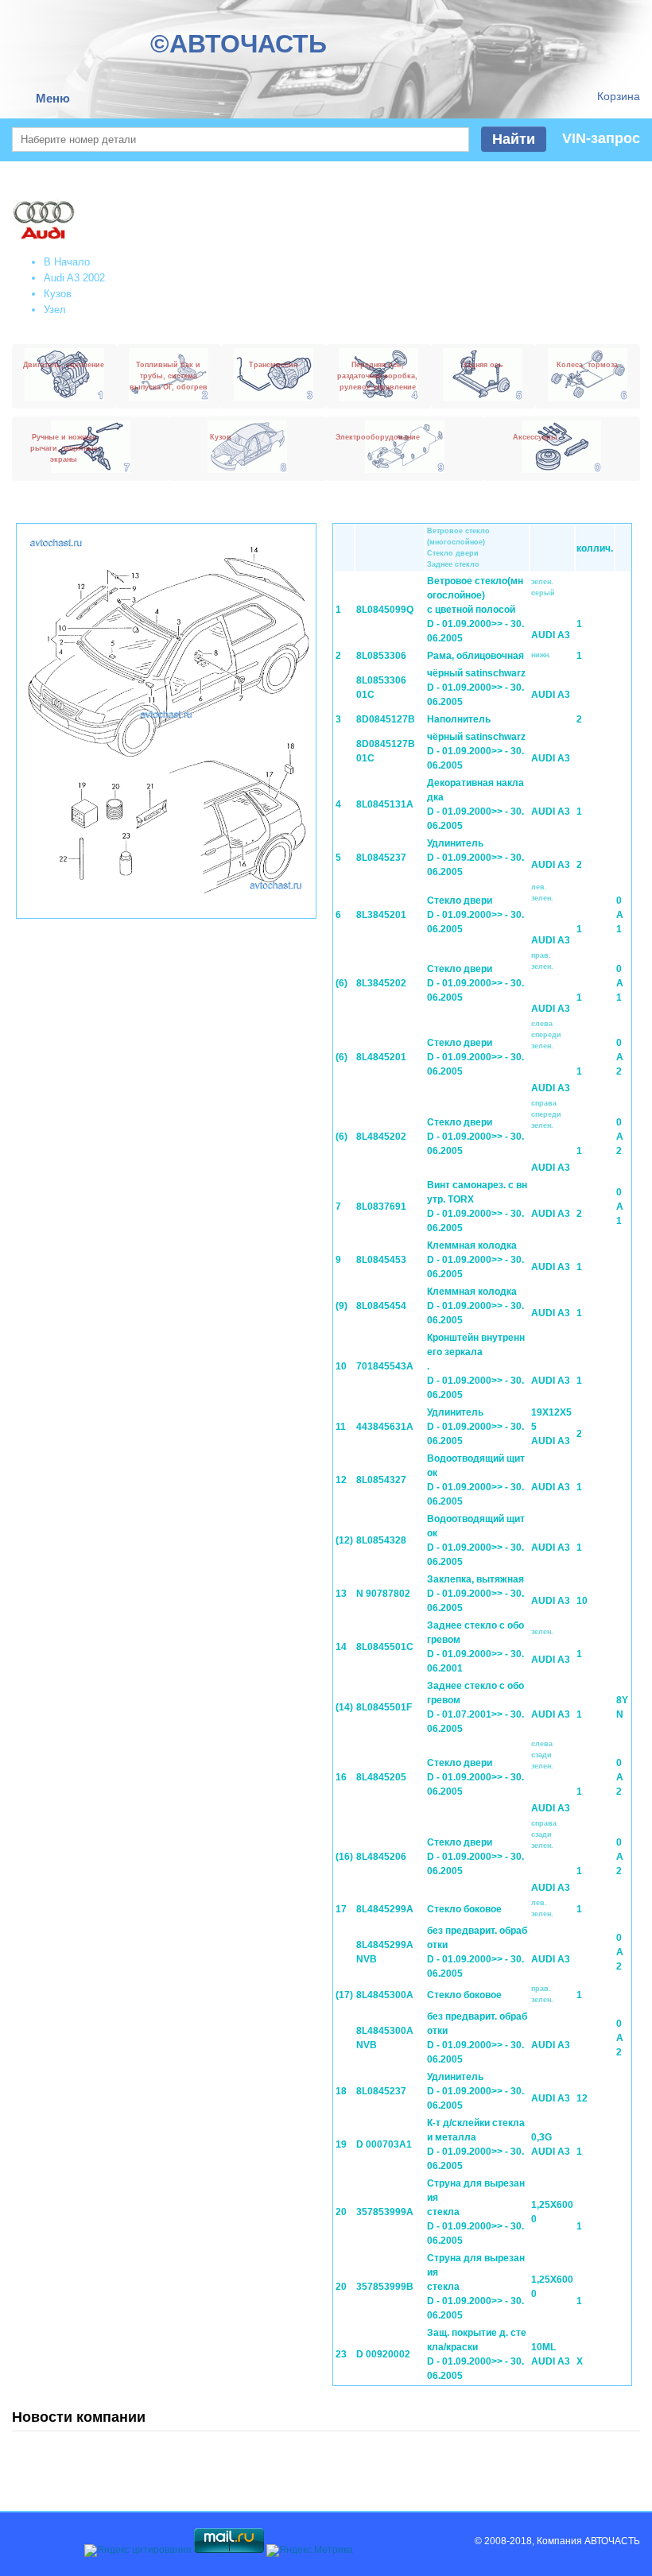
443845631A (385, 1427)
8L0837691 (381, 1207)
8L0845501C (385, 1647)
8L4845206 (381, 1857)
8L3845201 (381, 915)
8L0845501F (384, 1707)
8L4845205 (381, 1777)
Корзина (619, 96)
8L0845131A (385, 804)
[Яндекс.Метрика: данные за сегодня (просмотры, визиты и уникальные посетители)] (310, 2551)
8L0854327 (381, 1480)
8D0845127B (386, 719)
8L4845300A (385, 1995)
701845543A (385, 1366)
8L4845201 (381, 1057)
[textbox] (241, 139)
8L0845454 (381, 1306)
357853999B (385, 2287)
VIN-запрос (601, 138)
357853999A (385, 2212)
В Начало (67, 262)
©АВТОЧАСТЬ (239, 44)
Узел (55, 310)
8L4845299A (385, 1909)
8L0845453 (381, 1260)
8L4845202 (381, 1137)
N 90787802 (383, 1594)
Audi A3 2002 (74, 278)
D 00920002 (383, 2354)
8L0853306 (381, 656)
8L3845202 (381, 983)
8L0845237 (381, 858)
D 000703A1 (384, 2144)
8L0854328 (381, 1540)
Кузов (58, 294)
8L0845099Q (385, 610)
